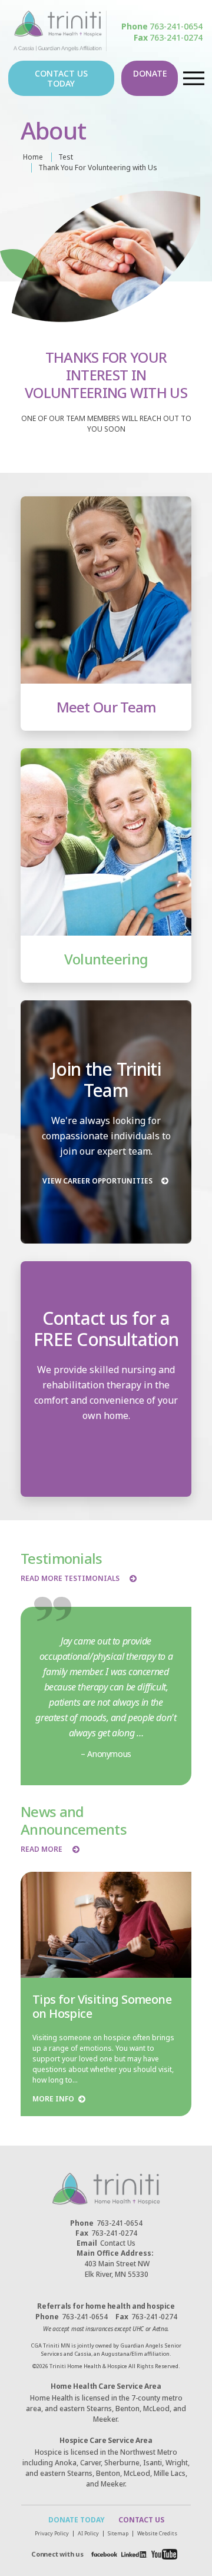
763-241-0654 (162, 26)
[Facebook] (104, 2554)
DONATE (150, 73)
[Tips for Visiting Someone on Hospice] (106, 1925)
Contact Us (106, 2243)
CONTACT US (141, 2520)
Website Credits (157, 2533)
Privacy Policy (52, 2533)
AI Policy (88, 2533)
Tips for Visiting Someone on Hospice (102, 2006)
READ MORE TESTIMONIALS (70, 1579)
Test (66, 157)
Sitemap (118, 2533)
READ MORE (42, 1849)
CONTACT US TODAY (61, 78)
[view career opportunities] (106, 1122)
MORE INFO (53, 2099)
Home (33, 157)
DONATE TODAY (77, 2520)
